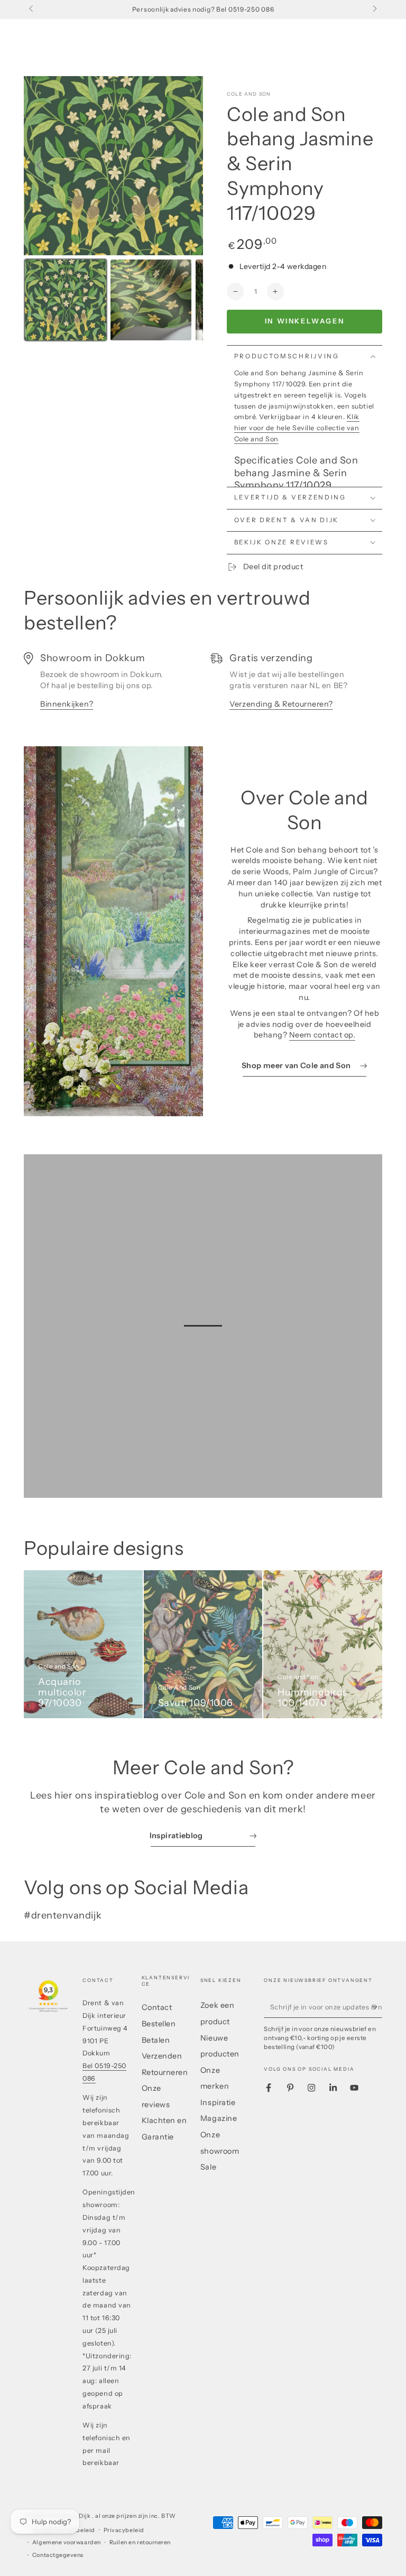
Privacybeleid (124, 2530)
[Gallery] (113, 211)
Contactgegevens (58, 2555)
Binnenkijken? (67, 704)
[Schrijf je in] (377, 2007)
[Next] (188, 165)
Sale (208, 2167)
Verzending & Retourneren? (281, 704)
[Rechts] (374, 10)
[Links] (32, 10)
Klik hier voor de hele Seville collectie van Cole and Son (297, 428)
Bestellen (159, 2024)
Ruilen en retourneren (140, 2542)
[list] (203, 687)
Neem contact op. (322, 1035)
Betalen (156, 2040)
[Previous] (39, 165)
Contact (157, 2007)
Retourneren (165, 2072)
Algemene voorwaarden (67, 2542)
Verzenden (162, 2056)
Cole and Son (249, 94)
